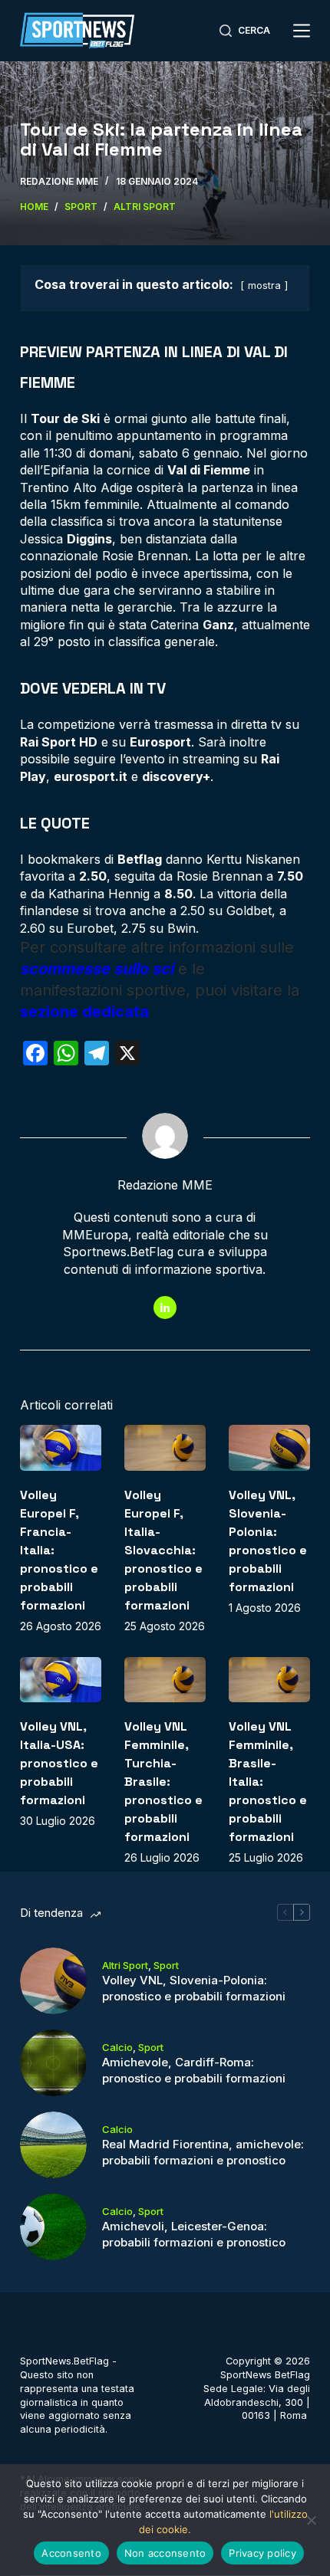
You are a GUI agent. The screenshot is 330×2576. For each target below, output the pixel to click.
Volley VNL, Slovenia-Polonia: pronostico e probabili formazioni (194, 1988)
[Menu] (302, 31)
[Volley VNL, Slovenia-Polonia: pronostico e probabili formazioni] (269, 1448)
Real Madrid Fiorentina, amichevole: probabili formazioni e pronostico (203, 2152)
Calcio (117, 2047)
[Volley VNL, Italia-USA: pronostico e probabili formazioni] (61, 1680)
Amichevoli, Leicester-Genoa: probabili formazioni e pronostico (194, 2234)
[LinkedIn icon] (165, 1308)
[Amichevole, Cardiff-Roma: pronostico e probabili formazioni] (53, 2063)
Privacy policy (262, 2553)
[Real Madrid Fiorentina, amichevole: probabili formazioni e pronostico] (53, 2145)
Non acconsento (165, 2553)
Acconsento (71, 2553)
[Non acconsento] (311, 2520)
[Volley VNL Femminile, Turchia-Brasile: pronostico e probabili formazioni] (165, 1680)
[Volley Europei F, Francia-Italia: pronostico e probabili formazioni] (61, 1448)
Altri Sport (125, 1965)
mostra (264, 285)
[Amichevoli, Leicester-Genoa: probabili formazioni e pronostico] (53, 2227)
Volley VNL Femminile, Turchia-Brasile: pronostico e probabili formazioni (163, 1782)
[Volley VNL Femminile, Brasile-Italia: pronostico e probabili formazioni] (269, 1680)
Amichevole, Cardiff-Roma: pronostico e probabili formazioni (194, 2070)
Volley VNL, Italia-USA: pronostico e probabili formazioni (59, 1763)
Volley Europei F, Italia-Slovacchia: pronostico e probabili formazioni (163, 1550)
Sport (166, 1965)
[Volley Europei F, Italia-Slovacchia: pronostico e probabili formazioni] (165, 1448)
